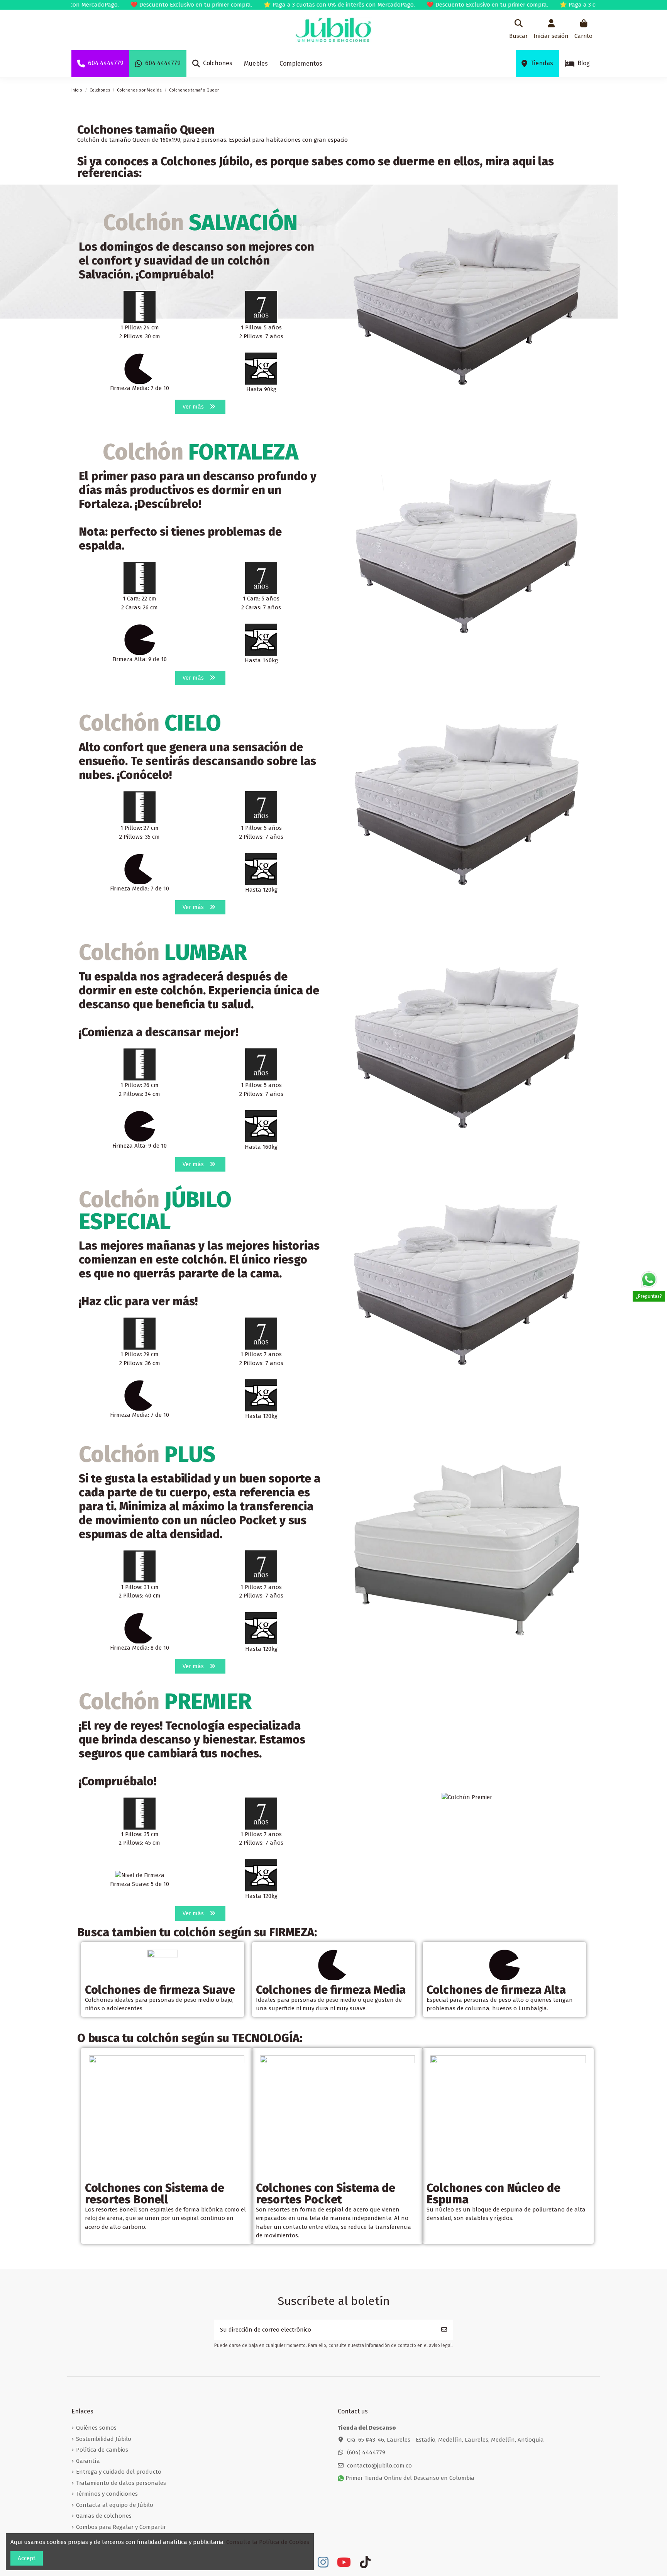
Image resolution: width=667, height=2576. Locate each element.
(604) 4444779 (366, 2452)
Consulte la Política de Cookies (268, 2542)
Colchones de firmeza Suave (160, 1990)
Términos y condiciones (107, 2494)
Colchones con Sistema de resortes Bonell (155, 2194)
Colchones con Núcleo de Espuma (493, 2194)
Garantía (88, 2461)
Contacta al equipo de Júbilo (115, 2505)
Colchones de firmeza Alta (496, 1990)
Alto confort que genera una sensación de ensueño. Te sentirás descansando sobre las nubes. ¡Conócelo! (197, 761)
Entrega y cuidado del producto (119, 2472)
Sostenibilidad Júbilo (104, 2439)
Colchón (200, 223)
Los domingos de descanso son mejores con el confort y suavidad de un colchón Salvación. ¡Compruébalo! (196, 261)
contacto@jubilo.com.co (379, 2466)
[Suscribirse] (444, 2330)
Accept (27, 2558)
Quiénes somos (96, 2428)
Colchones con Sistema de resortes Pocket (326, 2194)
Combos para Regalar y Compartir (121, 2527)
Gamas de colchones (104, 2516)
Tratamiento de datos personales (121, 2483)
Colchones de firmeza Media (331, 1990)
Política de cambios (102, 2450)
